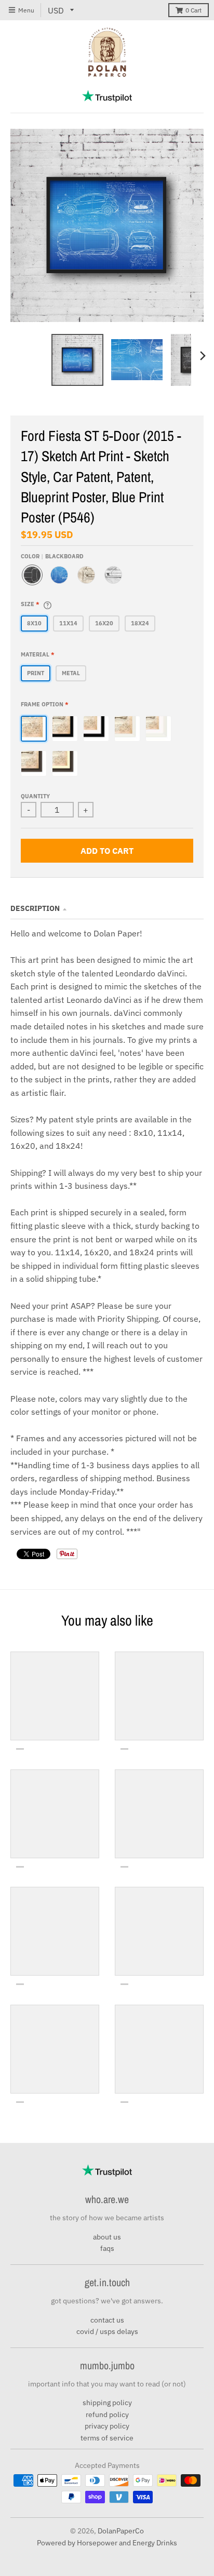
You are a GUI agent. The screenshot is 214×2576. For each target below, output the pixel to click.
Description (35, 908)
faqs (107, 2248)
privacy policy (107, 2426)
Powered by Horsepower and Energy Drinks (107, 2543)
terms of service (107, 2438)
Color (52, 556)
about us (107, 2237)
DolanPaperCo (121, 2531)
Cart (193, 10)
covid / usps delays (107, 2331)
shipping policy (107, 2403)
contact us (107, 2320)
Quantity (35, 796)
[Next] (203, 356)
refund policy (107, 2414)
